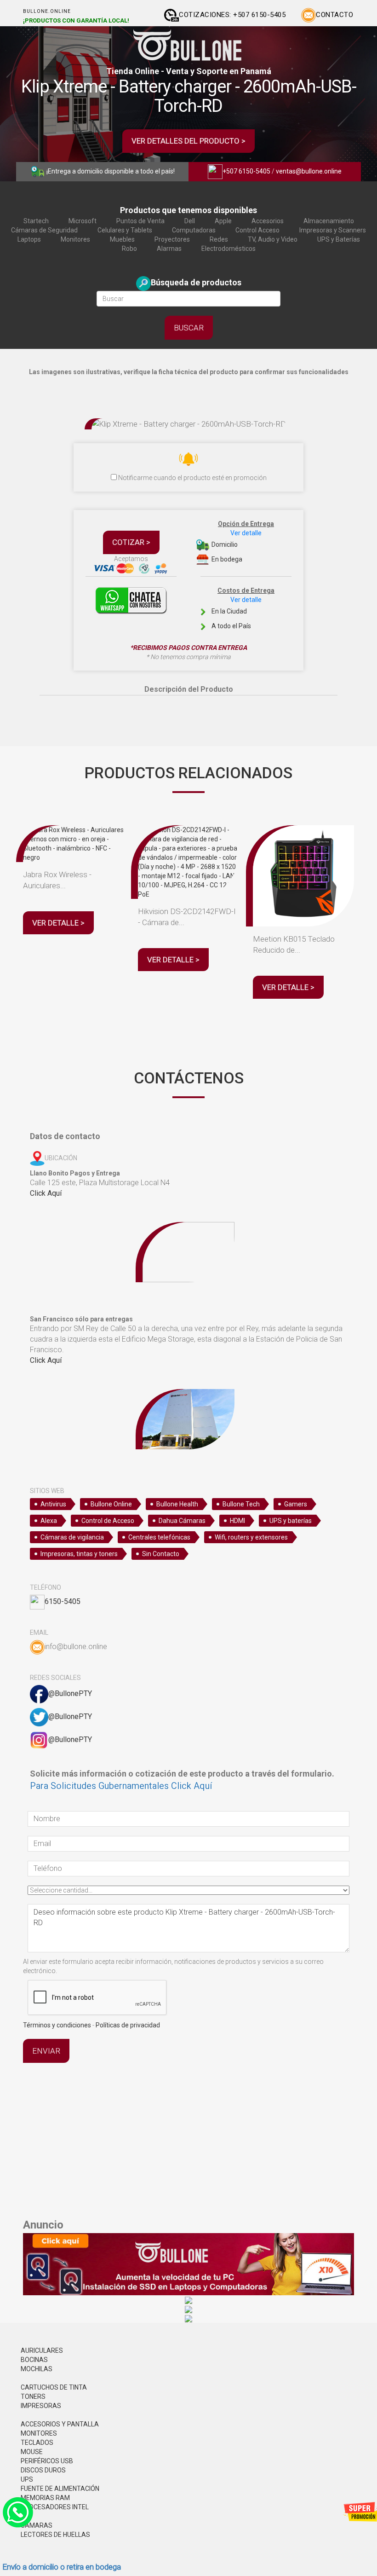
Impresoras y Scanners (333, 230)
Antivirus (53, 1504)
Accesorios (268, 221)
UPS (27, 2479)
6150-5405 (63, 1601)
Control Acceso (257, 230)
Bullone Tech (241, 1504)
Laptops (29, 239)
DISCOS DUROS (43, 2470)
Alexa (49, 1521)
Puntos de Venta (140, 221)
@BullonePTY (70, 1693)
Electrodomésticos (228, 249)
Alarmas (169, 249)
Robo (129, 249)
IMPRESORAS (41, 2406)
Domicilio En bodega (242, 541)
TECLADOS (37, 2443)
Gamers (296, 1504)
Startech (36, 221)
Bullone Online (111, 1504)
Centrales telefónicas (159, 1537)
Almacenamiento (329, 221)
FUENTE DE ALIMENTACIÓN (60, 2489)
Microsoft (83, 221)
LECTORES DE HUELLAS (55, 2535)
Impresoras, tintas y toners (79, 1554)
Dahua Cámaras (182, 1521)
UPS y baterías (291, 1521)
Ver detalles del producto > (188, 141)
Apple (223, 221)
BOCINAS (34, 2360)
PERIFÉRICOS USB (47, 2461)
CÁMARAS (37, 2525)
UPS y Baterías (339, 239)
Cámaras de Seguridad (44, 230)
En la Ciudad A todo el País (242, 608)
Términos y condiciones (57, 2025)
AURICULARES (42, 2350)
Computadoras (194, 230)
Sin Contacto (161, 1554)
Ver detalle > (58, 923)
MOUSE (32, 2452)
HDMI (237, 1521)
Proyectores (172, 239)
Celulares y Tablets (125, 230)
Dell (190, 221)
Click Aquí (46, 1193)
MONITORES (39, 2433)
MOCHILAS (37, 2369)
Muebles (122, 239)
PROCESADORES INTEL (55, 2507)
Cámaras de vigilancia (72, 1537)
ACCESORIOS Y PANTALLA (60, 2424)
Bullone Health (177, 1504)
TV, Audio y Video (273, 239)
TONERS (33, 2397)
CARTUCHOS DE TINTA (54, 2387)
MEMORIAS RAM (45, 2498)
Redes (219, 239)
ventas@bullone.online (309, 171)
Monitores (75, 239)
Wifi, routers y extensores (251, 1537)
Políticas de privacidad (128, 2025)
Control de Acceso (108, 1521)
